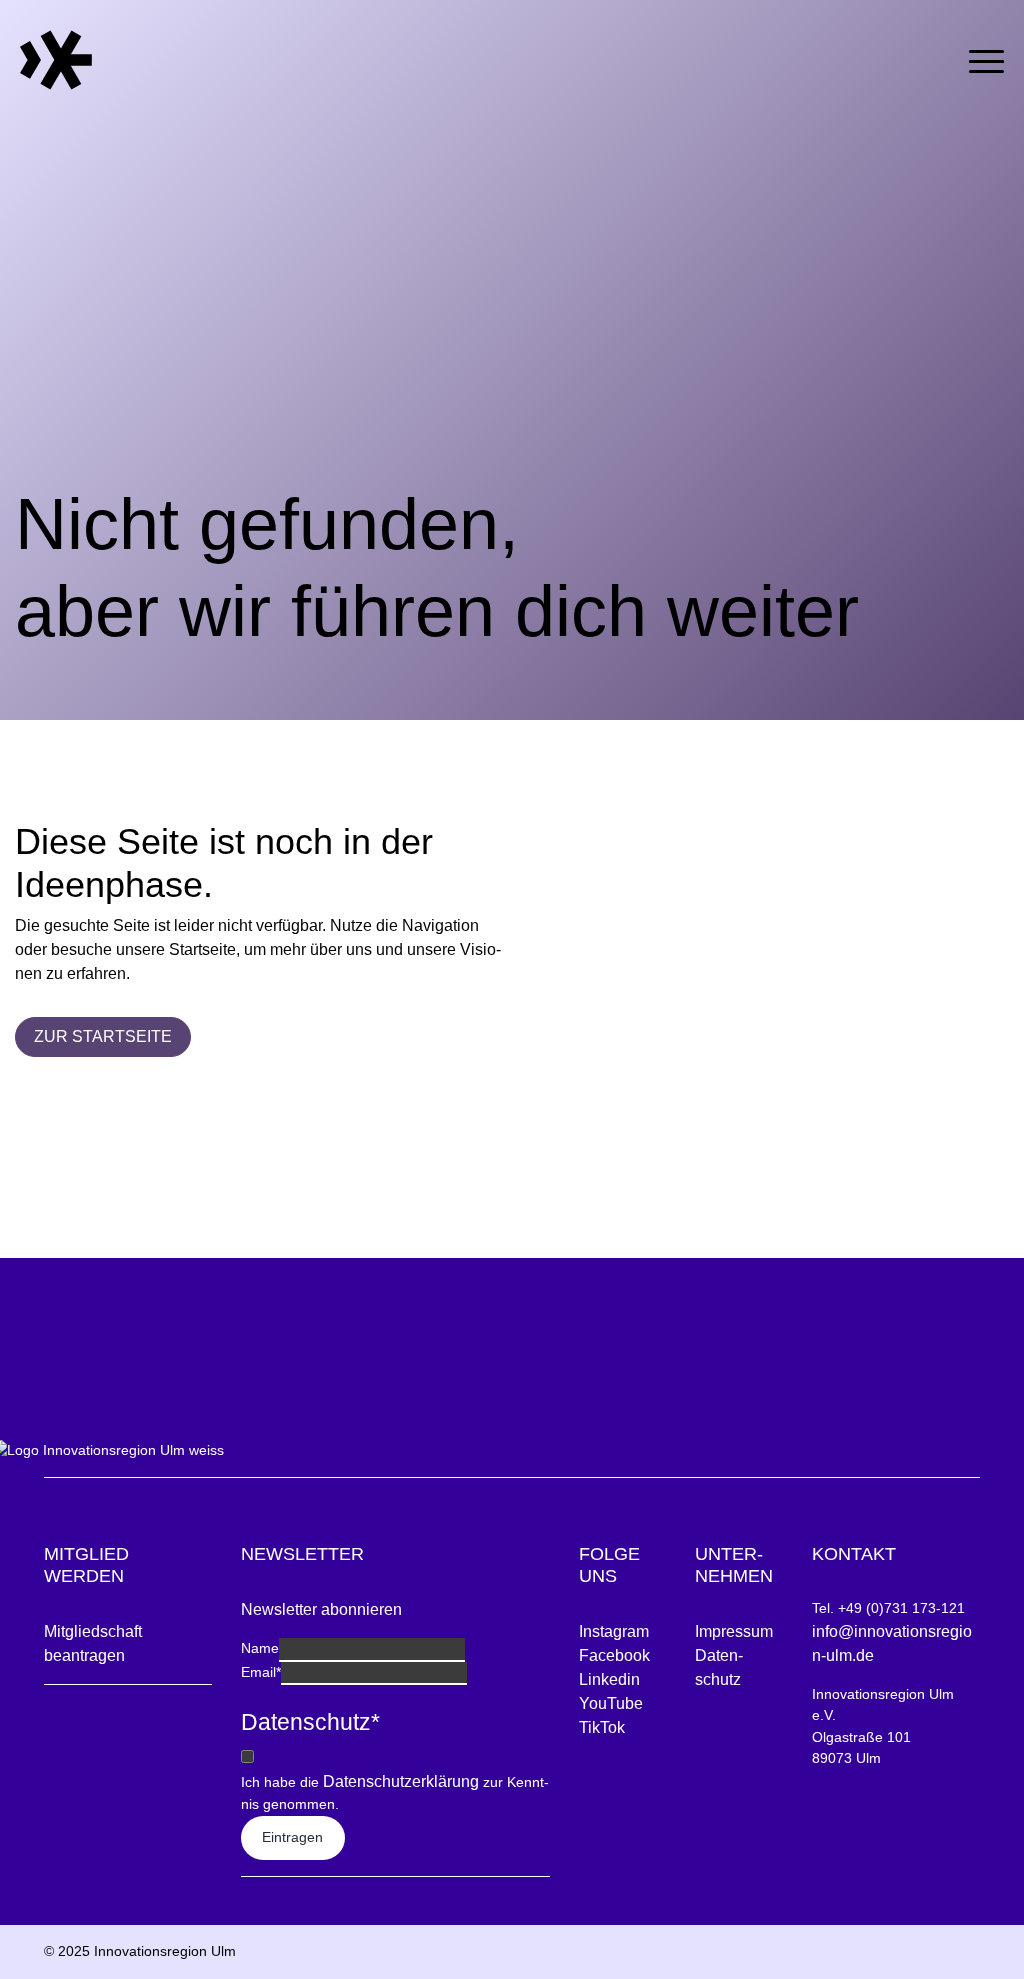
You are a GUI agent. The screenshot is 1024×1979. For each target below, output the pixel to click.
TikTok (602, 1727)
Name (260, 1648)
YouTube (611, 1703)
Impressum (734, 1631)
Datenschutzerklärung (401, 1781)
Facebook (614, 1655)
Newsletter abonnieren (321, 1609)
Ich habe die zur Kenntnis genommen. (395, 1792)
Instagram (614, 1631)
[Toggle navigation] (986, 57)
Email (261, 1672)
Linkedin (609, 1679)
